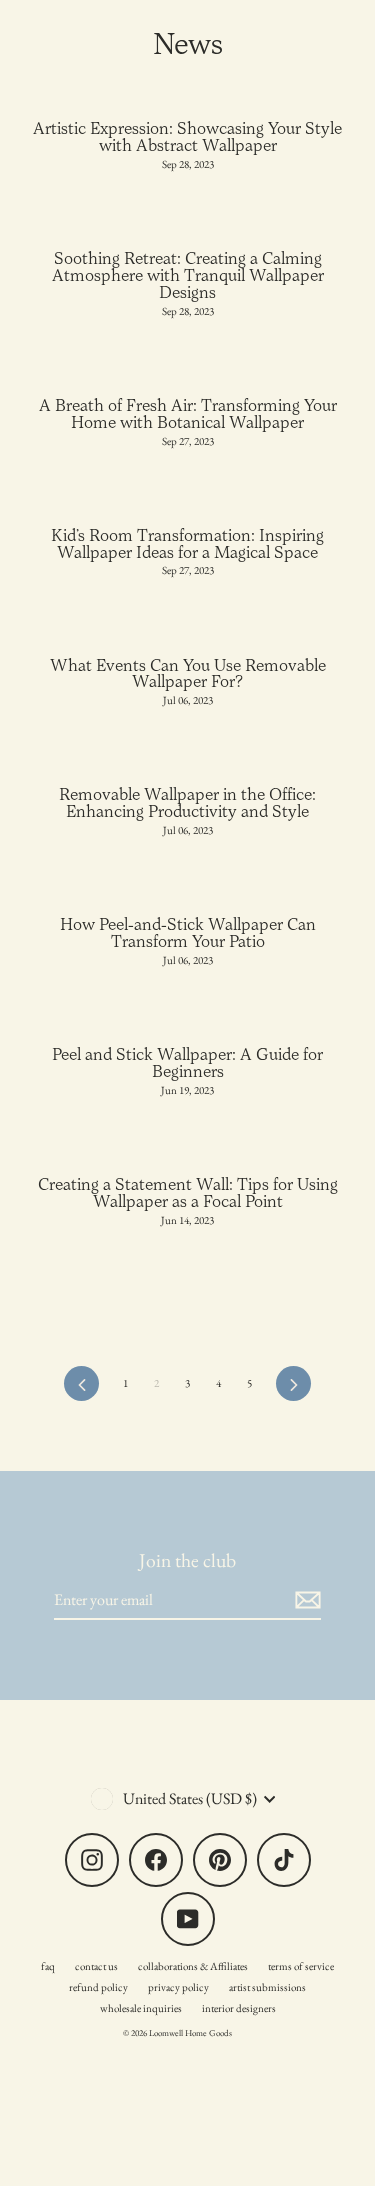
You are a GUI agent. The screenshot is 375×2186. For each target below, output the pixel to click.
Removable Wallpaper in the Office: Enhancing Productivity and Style (187, 802)
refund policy (98, 1987)
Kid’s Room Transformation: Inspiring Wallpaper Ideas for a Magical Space (187, 543)
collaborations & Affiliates (193, 1966)
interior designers (239, 2008)
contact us (96, 1966)
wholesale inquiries (141, 2008)
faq (48, 1966)
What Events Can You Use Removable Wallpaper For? (188, 673)
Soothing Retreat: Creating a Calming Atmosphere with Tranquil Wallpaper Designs (188, 275)
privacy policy (178, 1987)
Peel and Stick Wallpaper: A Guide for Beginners (187, 1062)
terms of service (301, 1966)
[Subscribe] (305, 1600)
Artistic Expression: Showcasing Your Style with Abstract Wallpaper (187, 136)
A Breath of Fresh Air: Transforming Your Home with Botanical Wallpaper (188, 413)
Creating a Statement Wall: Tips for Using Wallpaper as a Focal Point (188, 1192)
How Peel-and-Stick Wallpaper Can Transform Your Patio (188, 932)
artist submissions (267, 1987)
